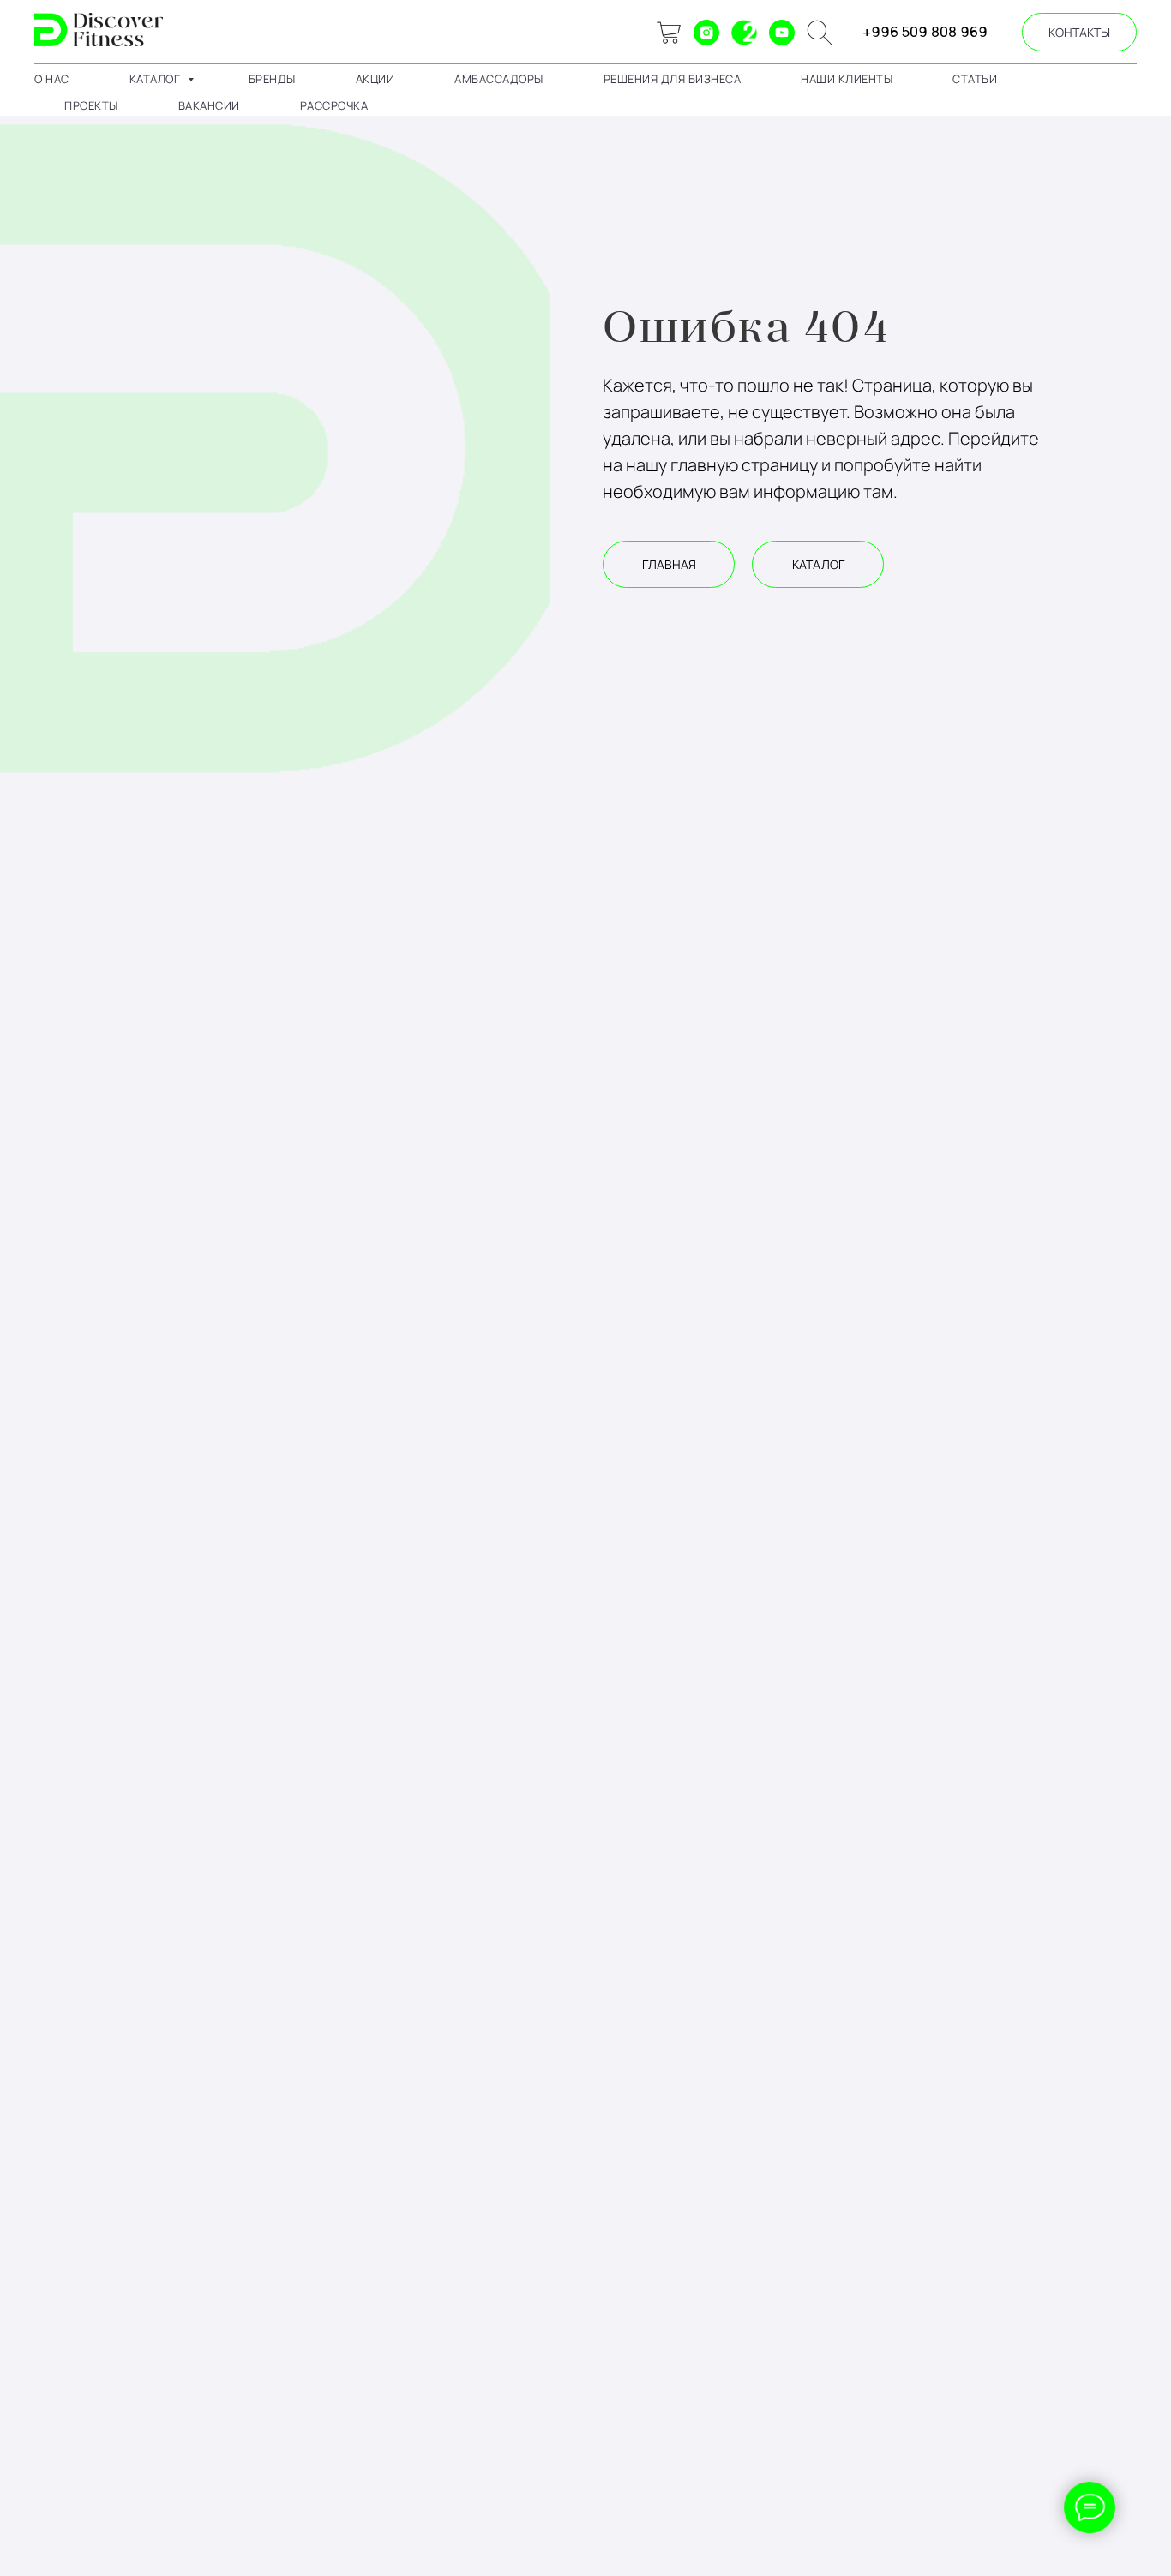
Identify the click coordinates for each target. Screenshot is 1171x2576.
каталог (156, 79)
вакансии (209, 105)
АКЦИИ (375, 79)
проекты (91, 105)
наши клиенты (847, 79)
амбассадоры (499, 79)
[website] (669, 33)
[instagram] (706, 33)
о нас (52, 79)
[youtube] (782, 33)
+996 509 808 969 (925, 32)
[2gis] (744, 33)
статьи (975, 79)
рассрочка (334, 105)
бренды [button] (272, 79)
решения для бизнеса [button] (673, 79)
